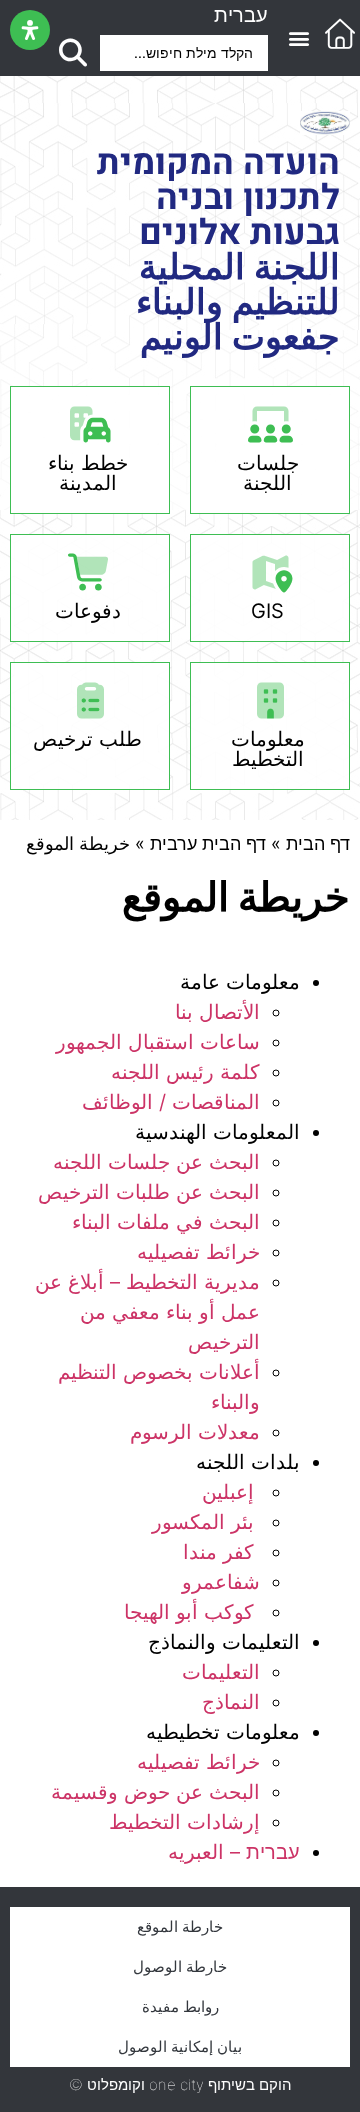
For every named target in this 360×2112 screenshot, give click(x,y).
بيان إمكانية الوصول (180, 2046)
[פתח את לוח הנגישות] (30, 30)
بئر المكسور (206, 1522)
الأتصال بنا (217, 1012)
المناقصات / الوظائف (171, 1102)
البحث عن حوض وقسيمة (155, 1792)
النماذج (231, 1702)
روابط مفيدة (180, 2006)
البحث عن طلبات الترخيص (149, 1192)
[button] (298, 38)
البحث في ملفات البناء (166, 1222)
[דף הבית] (340, 34)
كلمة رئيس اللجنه (185, 1072)
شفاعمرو (221, 1582)
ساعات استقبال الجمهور (158, 1042)
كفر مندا (221, 1552)
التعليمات (221, 1672)
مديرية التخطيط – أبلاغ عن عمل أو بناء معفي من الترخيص (147, 1312)
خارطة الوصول (180, 1966)
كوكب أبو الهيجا (192, 1612)
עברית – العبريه (234, 1852)
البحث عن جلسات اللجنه (156, 1162)
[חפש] (72, 53)
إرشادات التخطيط (184, 1822)
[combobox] (184, 53)
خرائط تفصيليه (198, 1252)
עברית (241, 15)
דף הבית (318, 843)
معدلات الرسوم (195, 1432)
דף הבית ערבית (208, 843)
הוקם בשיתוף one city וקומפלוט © (180, 2084)
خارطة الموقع (180, 1926)
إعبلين (228, 1492)
